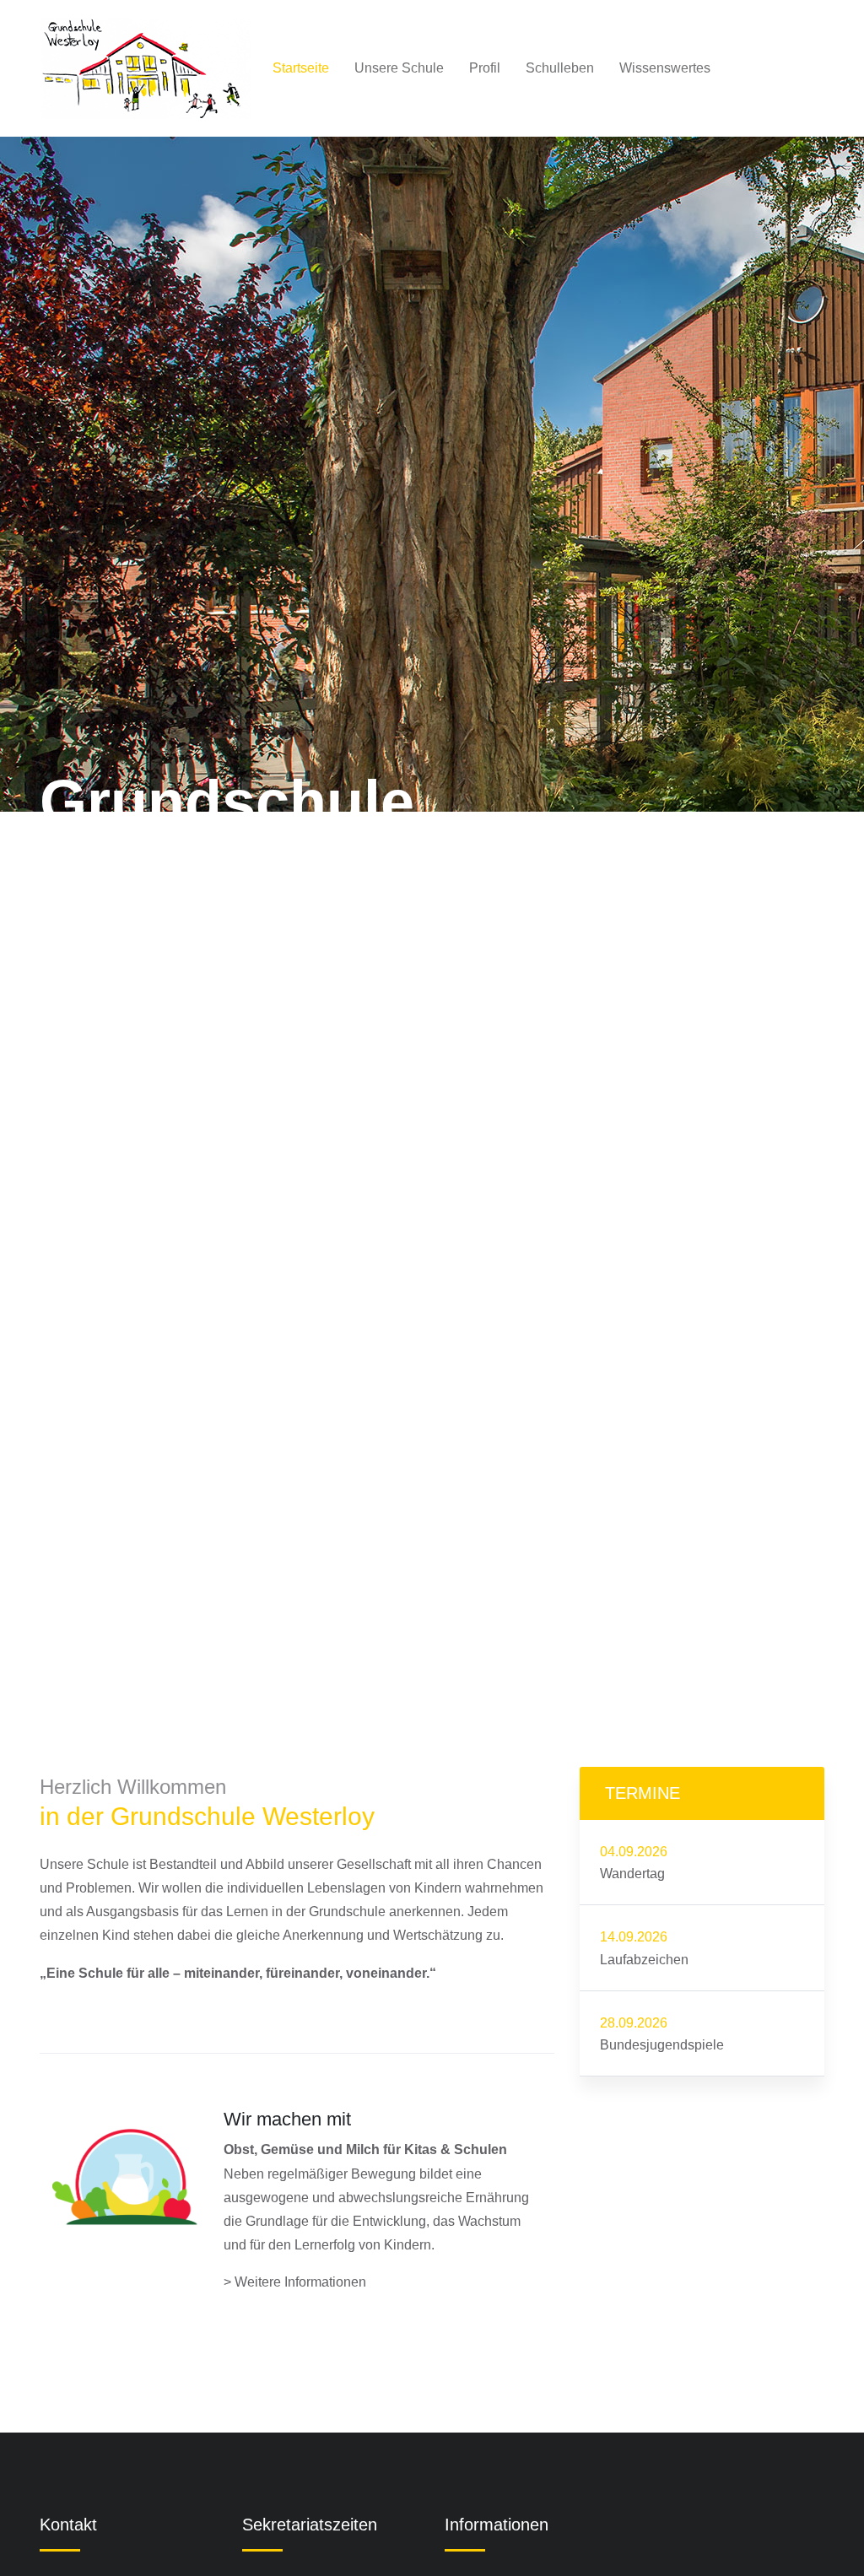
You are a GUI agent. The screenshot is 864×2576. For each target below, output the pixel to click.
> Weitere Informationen (295, 2282)
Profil (485, 68)
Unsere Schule (399, 68)
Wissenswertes (665, 68)
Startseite (301, 68)
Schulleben (560, 68)
